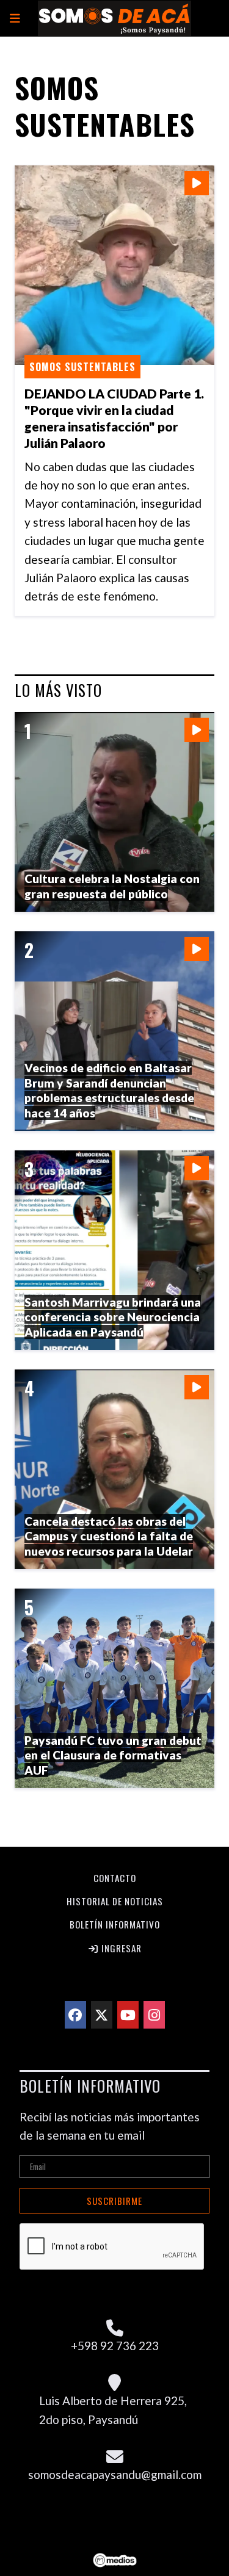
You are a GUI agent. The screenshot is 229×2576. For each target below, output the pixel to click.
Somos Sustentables (82, 367)
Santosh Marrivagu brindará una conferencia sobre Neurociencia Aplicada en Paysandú (113, 1317)
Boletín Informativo (115, 1924)
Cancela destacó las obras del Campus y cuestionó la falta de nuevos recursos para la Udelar (109, 1536)
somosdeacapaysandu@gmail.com (115, 2474)
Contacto (115, 1878)
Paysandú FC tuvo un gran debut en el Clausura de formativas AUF (113, 1755)
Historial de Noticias (115, 1901)
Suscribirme (114, 2201)
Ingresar (120, 1948)
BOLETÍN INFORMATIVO (90, 2086)
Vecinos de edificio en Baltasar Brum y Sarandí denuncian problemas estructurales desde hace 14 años (109, 1090)
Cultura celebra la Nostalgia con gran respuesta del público (112, 886)
